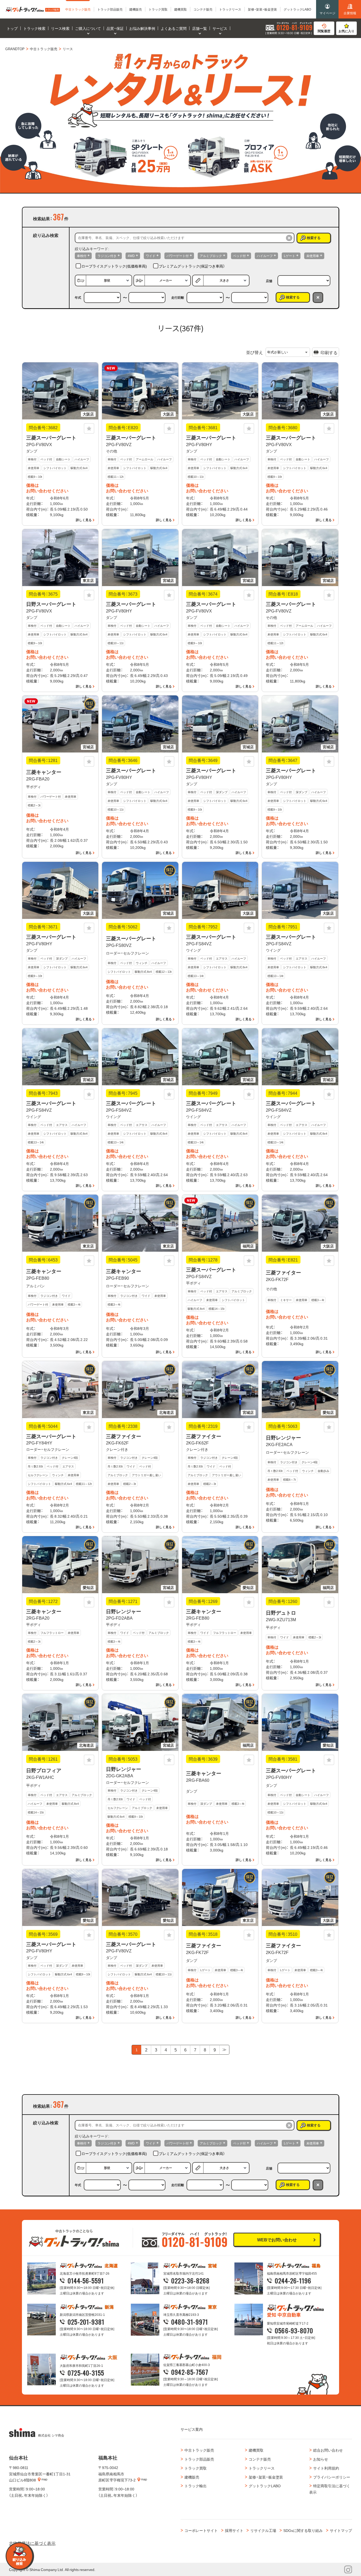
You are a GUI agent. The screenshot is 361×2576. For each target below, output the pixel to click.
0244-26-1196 (293, 2280)
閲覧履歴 (324, 31)
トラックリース (262, 2468)
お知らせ (321, 2459)
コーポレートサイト (201, 2530)
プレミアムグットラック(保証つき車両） (192, 266)
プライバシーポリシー (332, 2477)
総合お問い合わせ (328, 2450)
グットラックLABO (265, 2486)
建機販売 (192, 2477)
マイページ (327, 13)
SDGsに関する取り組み (303, 2530)
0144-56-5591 (86, 2280)
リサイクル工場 (263, 2530)
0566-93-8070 (294, 2330)
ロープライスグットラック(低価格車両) (114, 266)
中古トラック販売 (199, 2450)
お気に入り (346, 31)
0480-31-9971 (190, 2322)
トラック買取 (196, 2468)
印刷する (329, 352)
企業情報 (350, 13)
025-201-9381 (86, 2322)
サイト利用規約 (326, 2468)
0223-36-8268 (190, 2280)
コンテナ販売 (260, 2459)
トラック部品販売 (199, 2459)
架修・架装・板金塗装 (266, 2477)
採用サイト (234, 2530)
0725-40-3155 (86, 2373)
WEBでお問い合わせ (277, 2240)
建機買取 (256, 2450)
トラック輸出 (196, 2486)
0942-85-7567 (190, 2372)
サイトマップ (341, 2530)
